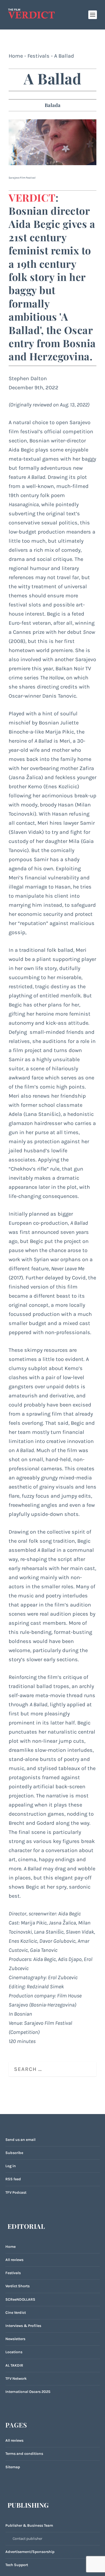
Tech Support (17, 2565)
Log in (11, 2166)
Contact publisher (27, 2539)
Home (16, 56)
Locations (14, 2352)
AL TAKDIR (14, 2365)
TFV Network (16, 2379)
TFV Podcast (16, 2192)
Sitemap (13, 2467)
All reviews (14, 2260)
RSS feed (13, 2179)
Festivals (38, 56)
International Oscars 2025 (28, 2392)
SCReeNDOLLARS (20, 2299)
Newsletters (15, 2339)
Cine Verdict (16, 2313)
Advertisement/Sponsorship (30, 2552)
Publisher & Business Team (29, 2525)
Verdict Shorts (17, 2286)
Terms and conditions (24, 2454)
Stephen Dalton (28, 378)
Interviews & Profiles (23, 2326)
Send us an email (20, 2140)
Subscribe (14, 2153)
